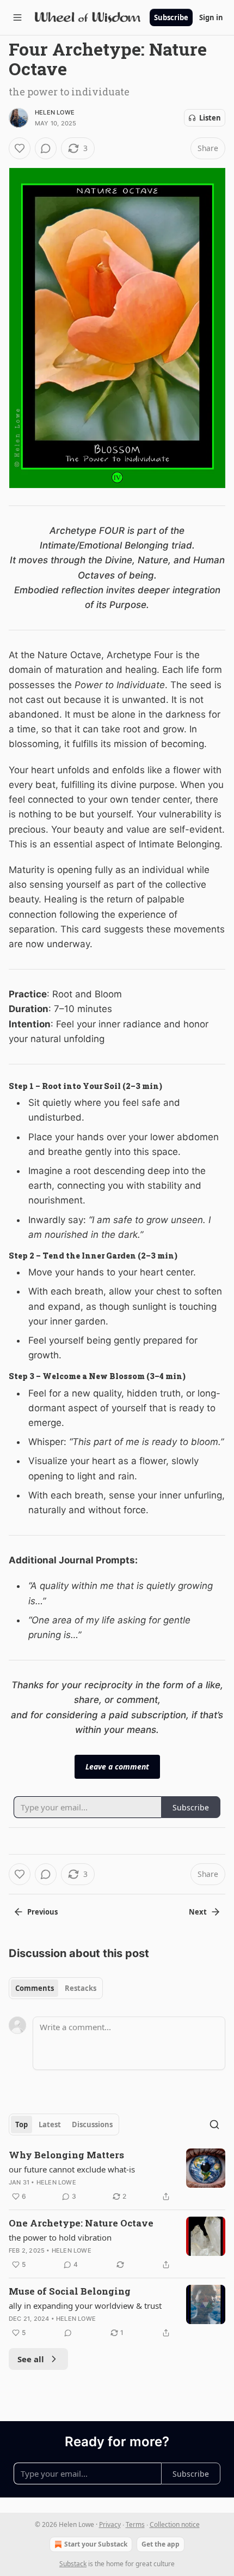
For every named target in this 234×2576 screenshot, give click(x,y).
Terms (135, 2524)
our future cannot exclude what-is (72, 2169)
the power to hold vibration (60, 2237)
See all (31, 2359)
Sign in (211, 17)
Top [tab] (21, 2124)
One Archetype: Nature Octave (81, 2223)
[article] (117, 2176)
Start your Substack (96, 2544)
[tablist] (56, 1988)
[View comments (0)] (46, 148)
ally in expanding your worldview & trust (85, 2306)
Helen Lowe (55, 112)
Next (198, 1912)
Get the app (161, 2544)
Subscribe (171, 17)
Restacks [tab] (81, 1988)
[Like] (20, 148)
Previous (42, 1912)
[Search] (214, 2124)
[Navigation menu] (17, 17)
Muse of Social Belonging (70, 2291)
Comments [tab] (35, 1988)
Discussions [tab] (92, 2124)
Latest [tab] (50, 2124)
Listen (210, 118)
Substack (73, 2564)
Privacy (110, 2524)
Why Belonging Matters (66, 2155)
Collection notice (175, 2524)
